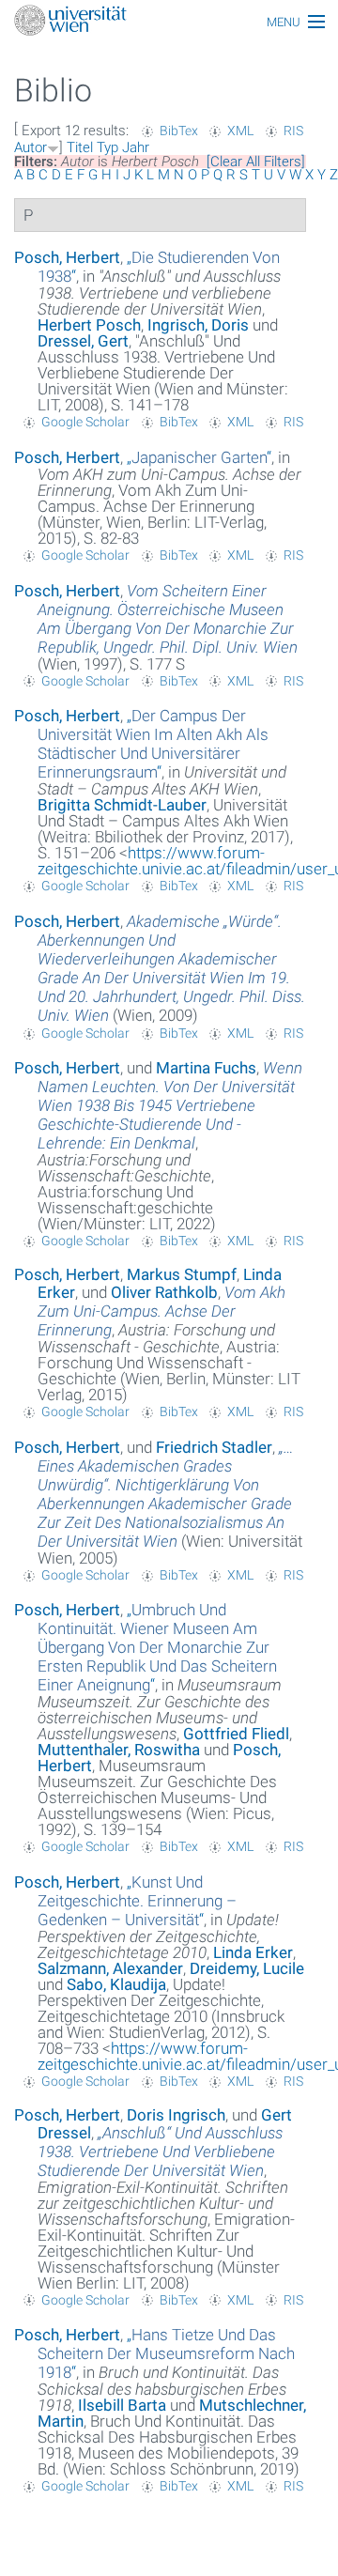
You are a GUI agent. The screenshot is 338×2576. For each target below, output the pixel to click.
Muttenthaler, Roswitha (119, 1750)
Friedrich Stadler (214, 1447)
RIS (293, 131)
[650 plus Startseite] (169, 22)
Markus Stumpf (182, 1274)
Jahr (136, 147)
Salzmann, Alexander (110, 1968)
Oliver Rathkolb (164, 1292)
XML (240, 131)
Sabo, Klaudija (116, 1984)
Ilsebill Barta (122, 2405)
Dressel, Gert (83, 341)
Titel (80, 147)
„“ (199, 457)
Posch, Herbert (67, 257)
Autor (31, 147)
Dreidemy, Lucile (247, 1968)
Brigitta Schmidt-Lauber (122, 805)
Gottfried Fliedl (236, 1734)
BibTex (179, 131)
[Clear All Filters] (256, 162)
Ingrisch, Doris (198, 325)
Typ (108, 147)
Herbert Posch (89, 325)
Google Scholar (85, 422)
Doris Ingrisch (176, 2115)
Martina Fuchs (206, 1068)
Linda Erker (253, 1952)
